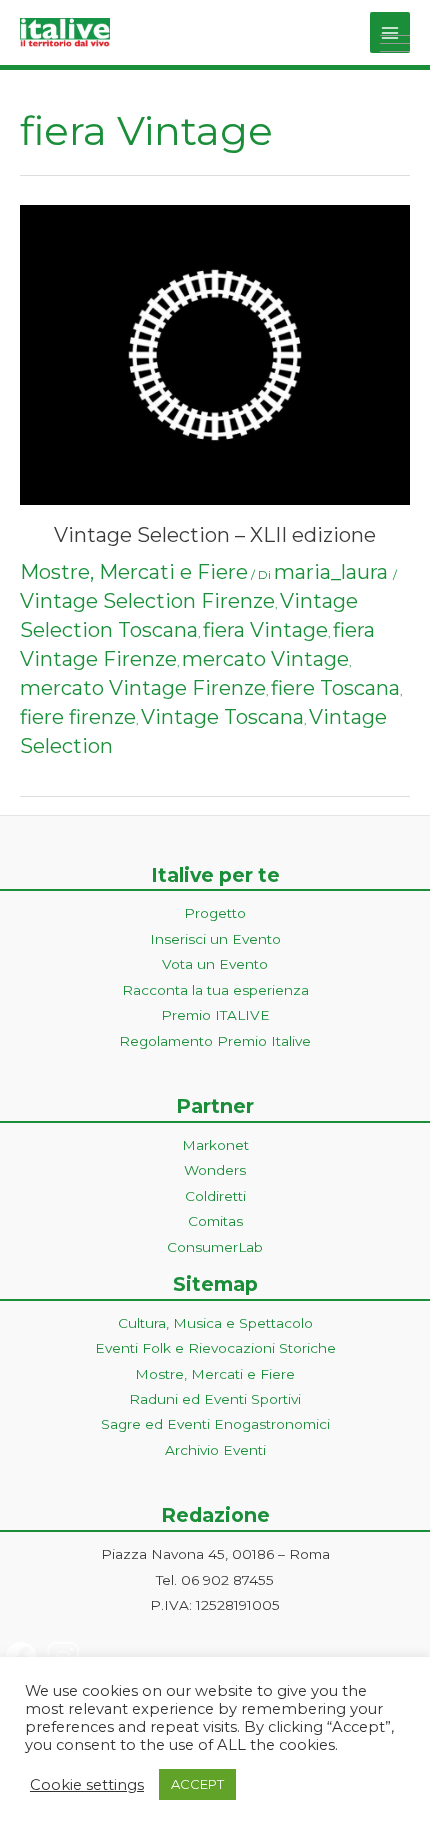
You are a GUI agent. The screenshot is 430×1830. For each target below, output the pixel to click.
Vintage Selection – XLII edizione (215, 535)
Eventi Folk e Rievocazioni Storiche (215, 1348)
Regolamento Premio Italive (215, 1041)
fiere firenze (78, 717)
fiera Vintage (265, 630)
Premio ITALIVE (215, 1015)
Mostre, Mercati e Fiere (134, 572)
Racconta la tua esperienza (215, 990)
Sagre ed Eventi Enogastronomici (215, 1424)
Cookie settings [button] (87, 1785)
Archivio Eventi (215, 1450)
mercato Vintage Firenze (143, 688)
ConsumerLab (215, 1247)
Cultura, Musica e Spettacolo (215, 1323)
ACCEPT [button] (197, 1784)
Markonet (215, 1145)
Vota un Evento (215, 964)
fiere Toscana (335, 688)
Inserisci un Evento (215, 939)
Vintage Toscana (222, 717)
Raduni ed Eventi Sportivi (215, 1399)
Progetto (215, 913)
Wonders (215, 1170)
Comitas (215, 1221)
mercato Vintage (265, 659)
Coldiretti (215, 1196)
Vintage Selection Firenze (147, 601)
